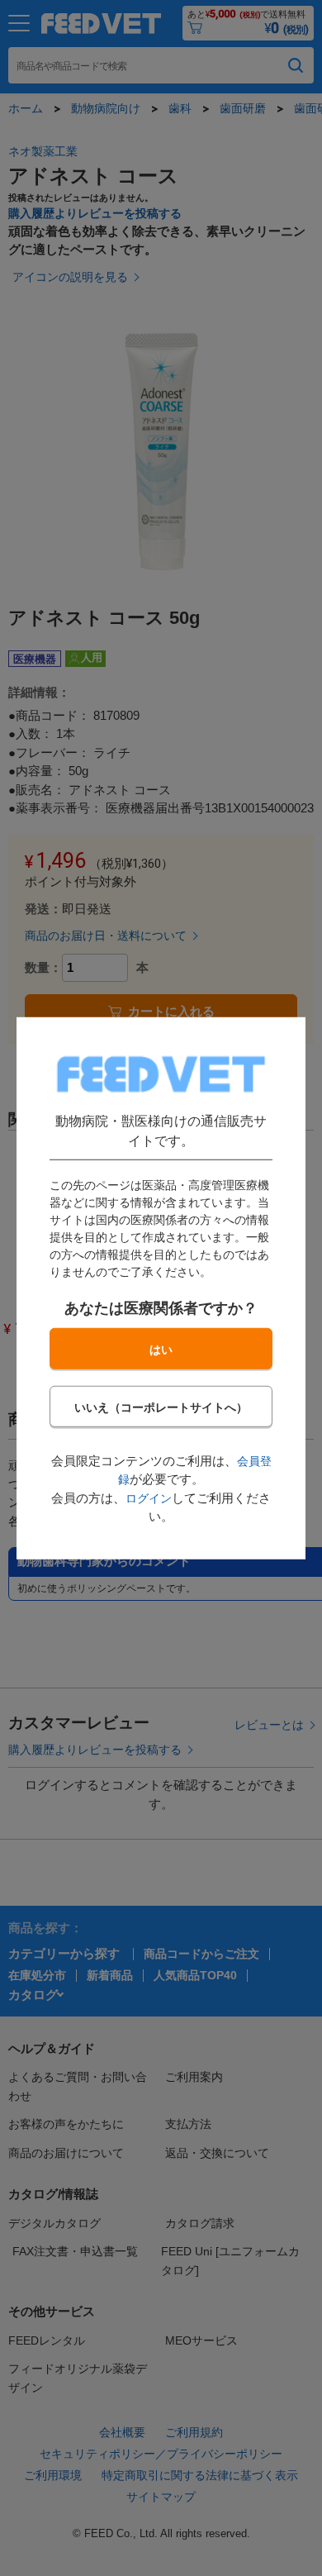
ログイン (149, 1498)
